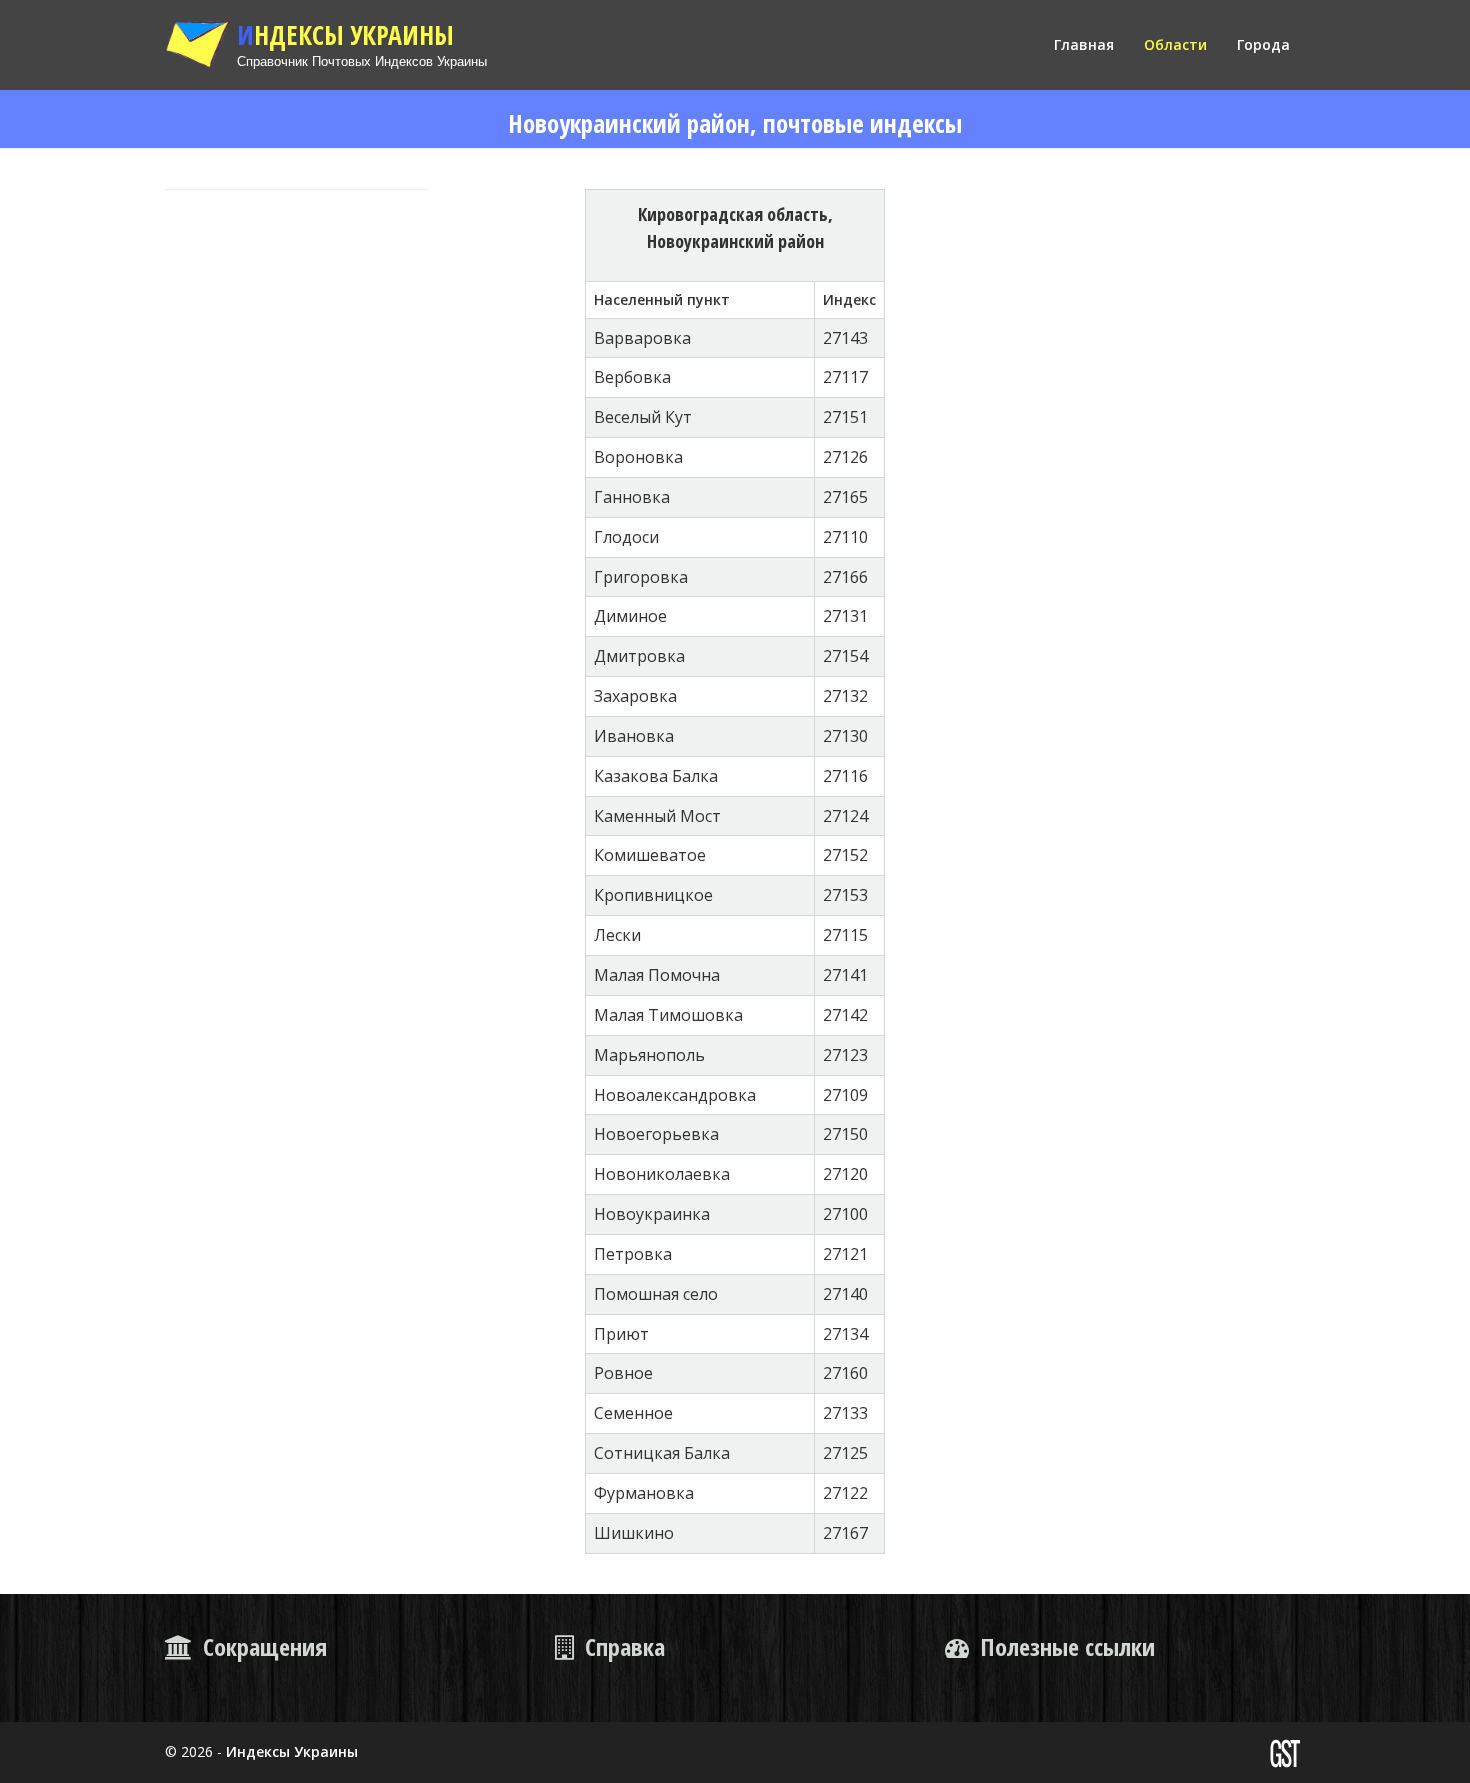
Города (1263, 44)
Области (1175, 44)
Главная (1084, 44)
